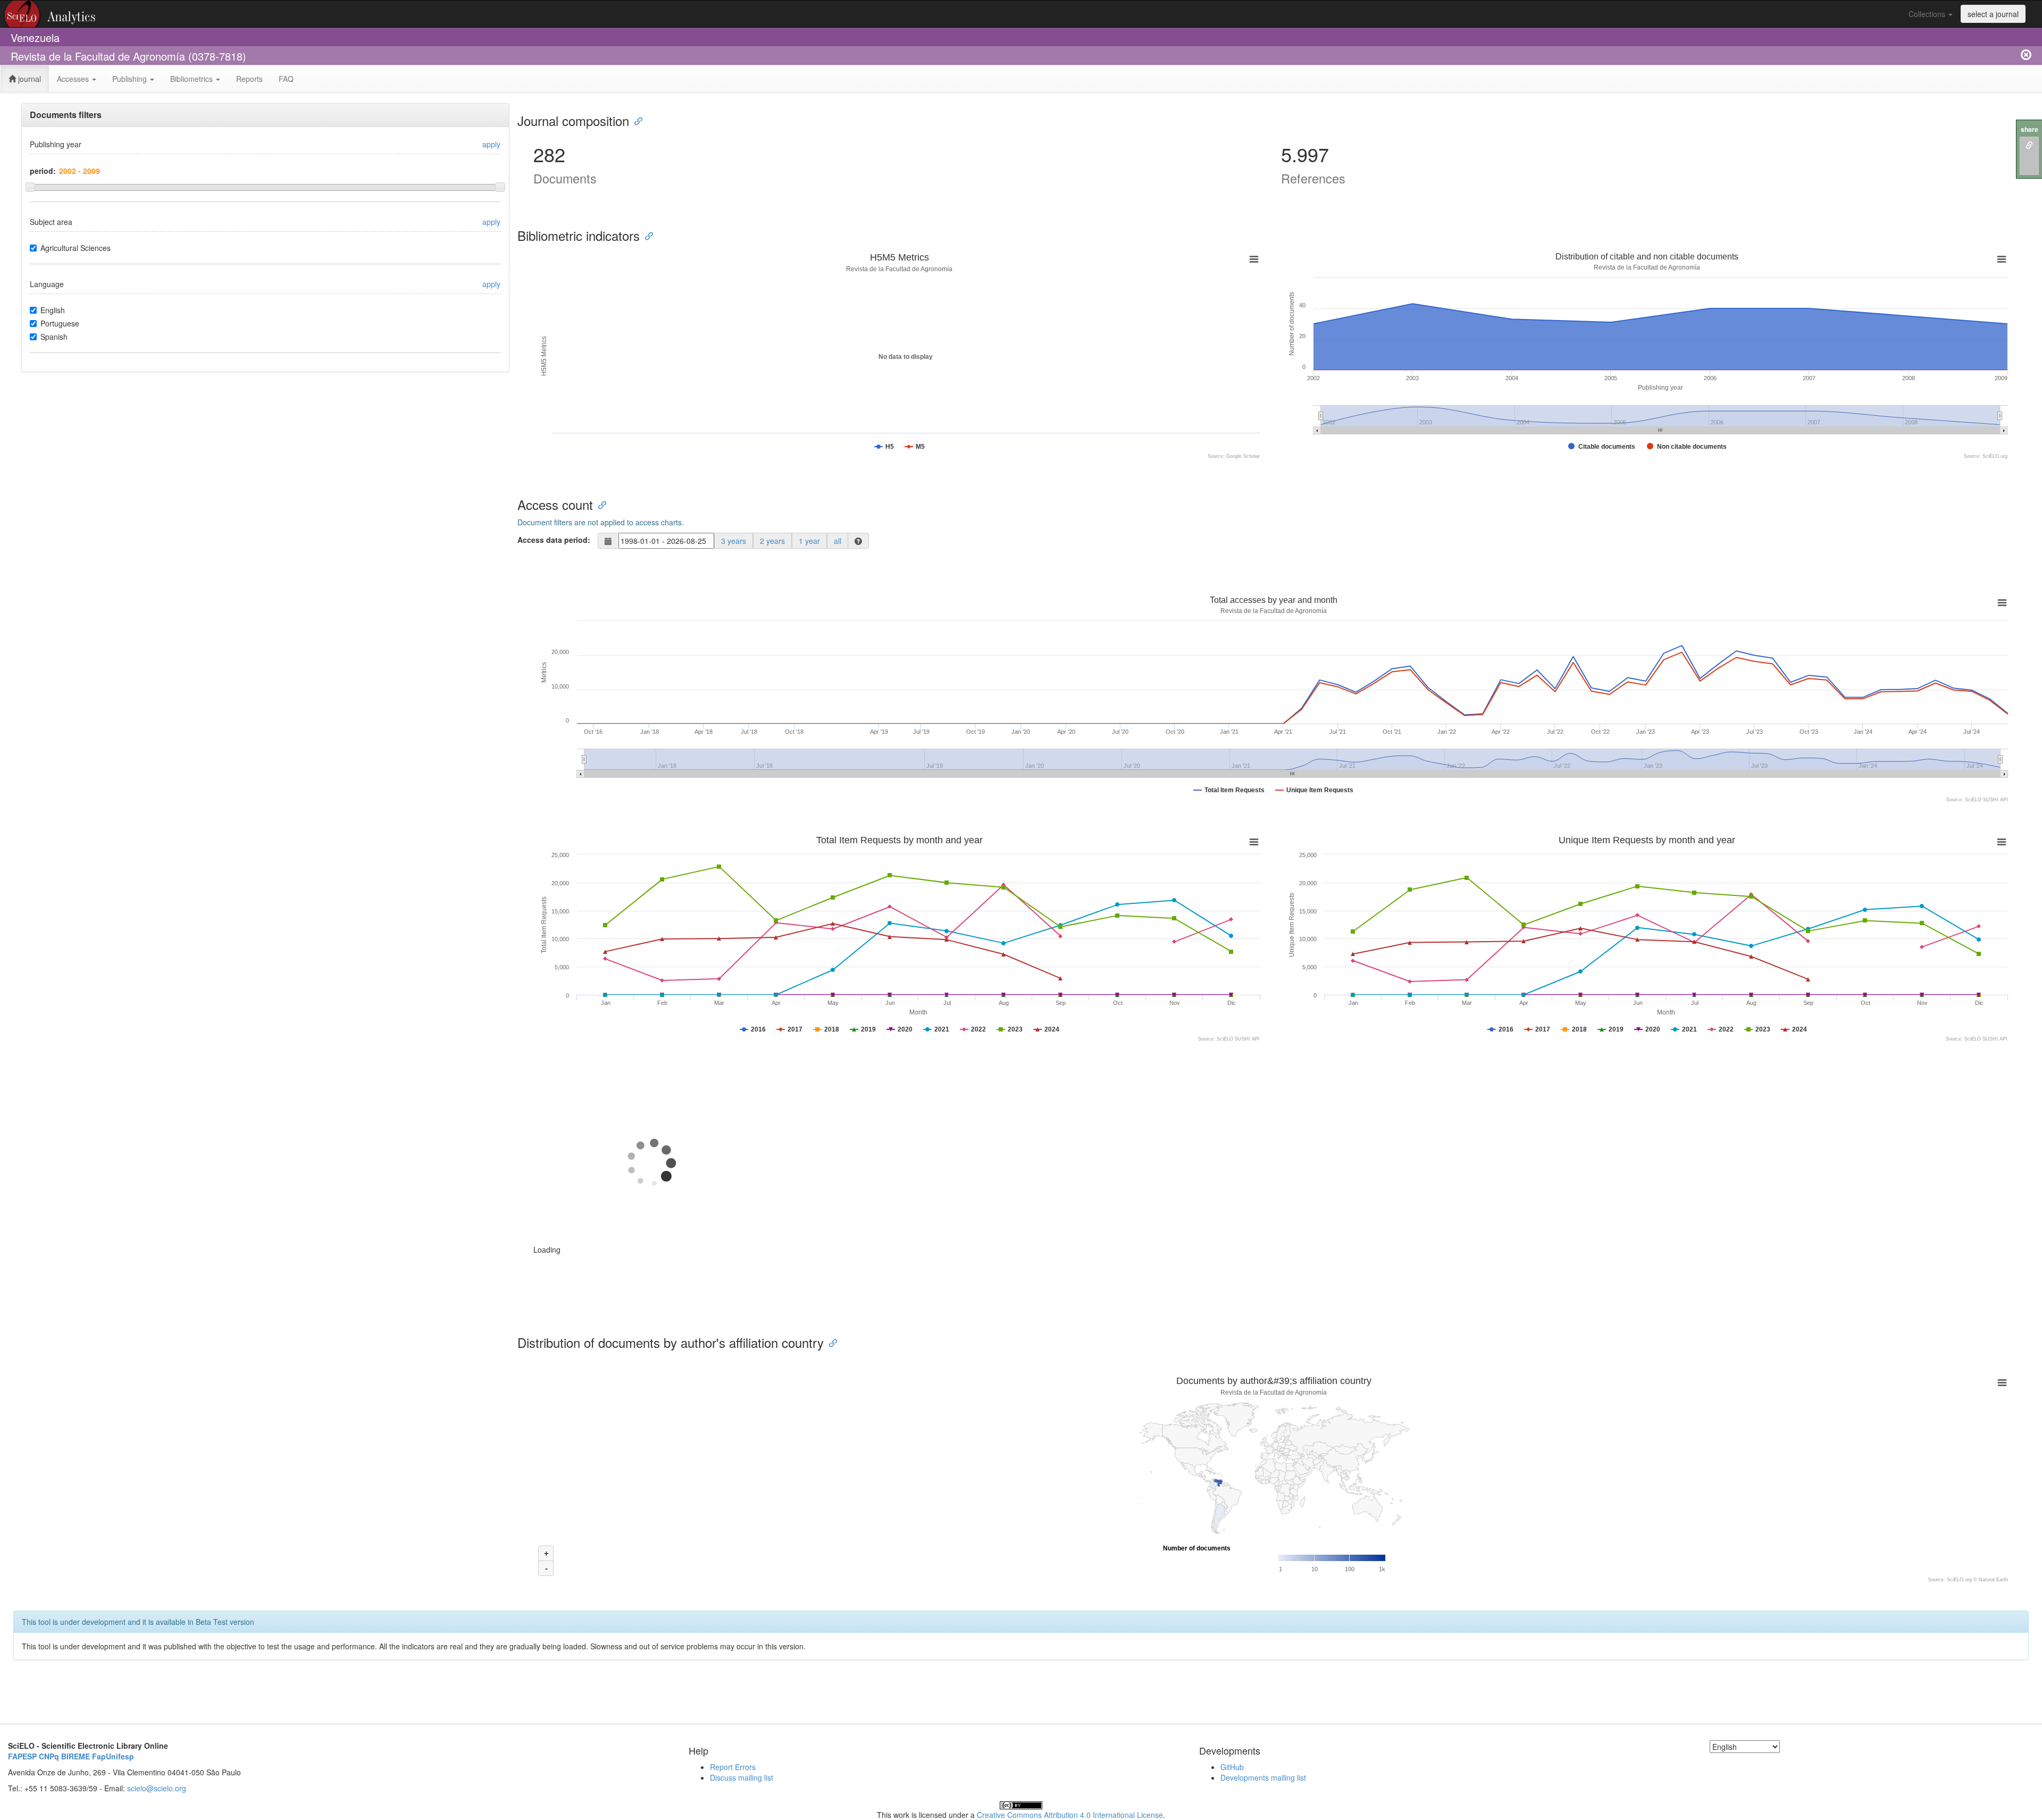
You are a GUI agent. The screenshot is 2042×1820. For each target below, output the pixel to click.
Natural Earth (1993, 1580)
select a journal (1993, 14)
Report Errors (733, 1767)
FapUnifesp (113, 1756)
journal (28, 79)
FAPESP (22, 1756)
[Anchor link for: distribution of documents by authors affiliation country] (830, 1342)
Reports (249, 79)
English (53, 310)
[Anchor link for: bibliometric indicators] (646, 235)
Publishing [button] (131, 79)
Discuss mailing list (742, 1777)
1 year (809, 541)
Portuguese (60, 323)
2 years (772, 541)
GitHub (1232, 1767)
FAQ (286, 79)
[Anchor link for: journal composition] (635, 120)
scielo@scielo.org (157, 1788)
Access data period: (554, 540)
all (838, 541)
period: (43, 171)
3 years (734, 541)
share (2030, 129)
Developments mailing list (1263, 1777)
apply (491, 144)
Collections (1928, 14)
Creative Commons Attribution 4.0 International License (1070, 1815)
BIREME (76, 1756)
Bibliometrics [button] (193, 79)
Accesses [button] (74, 79)
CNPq (49, 1756)
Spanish (54, 337)
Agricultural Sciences (76, 248)
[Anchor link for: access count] (599, 504)
